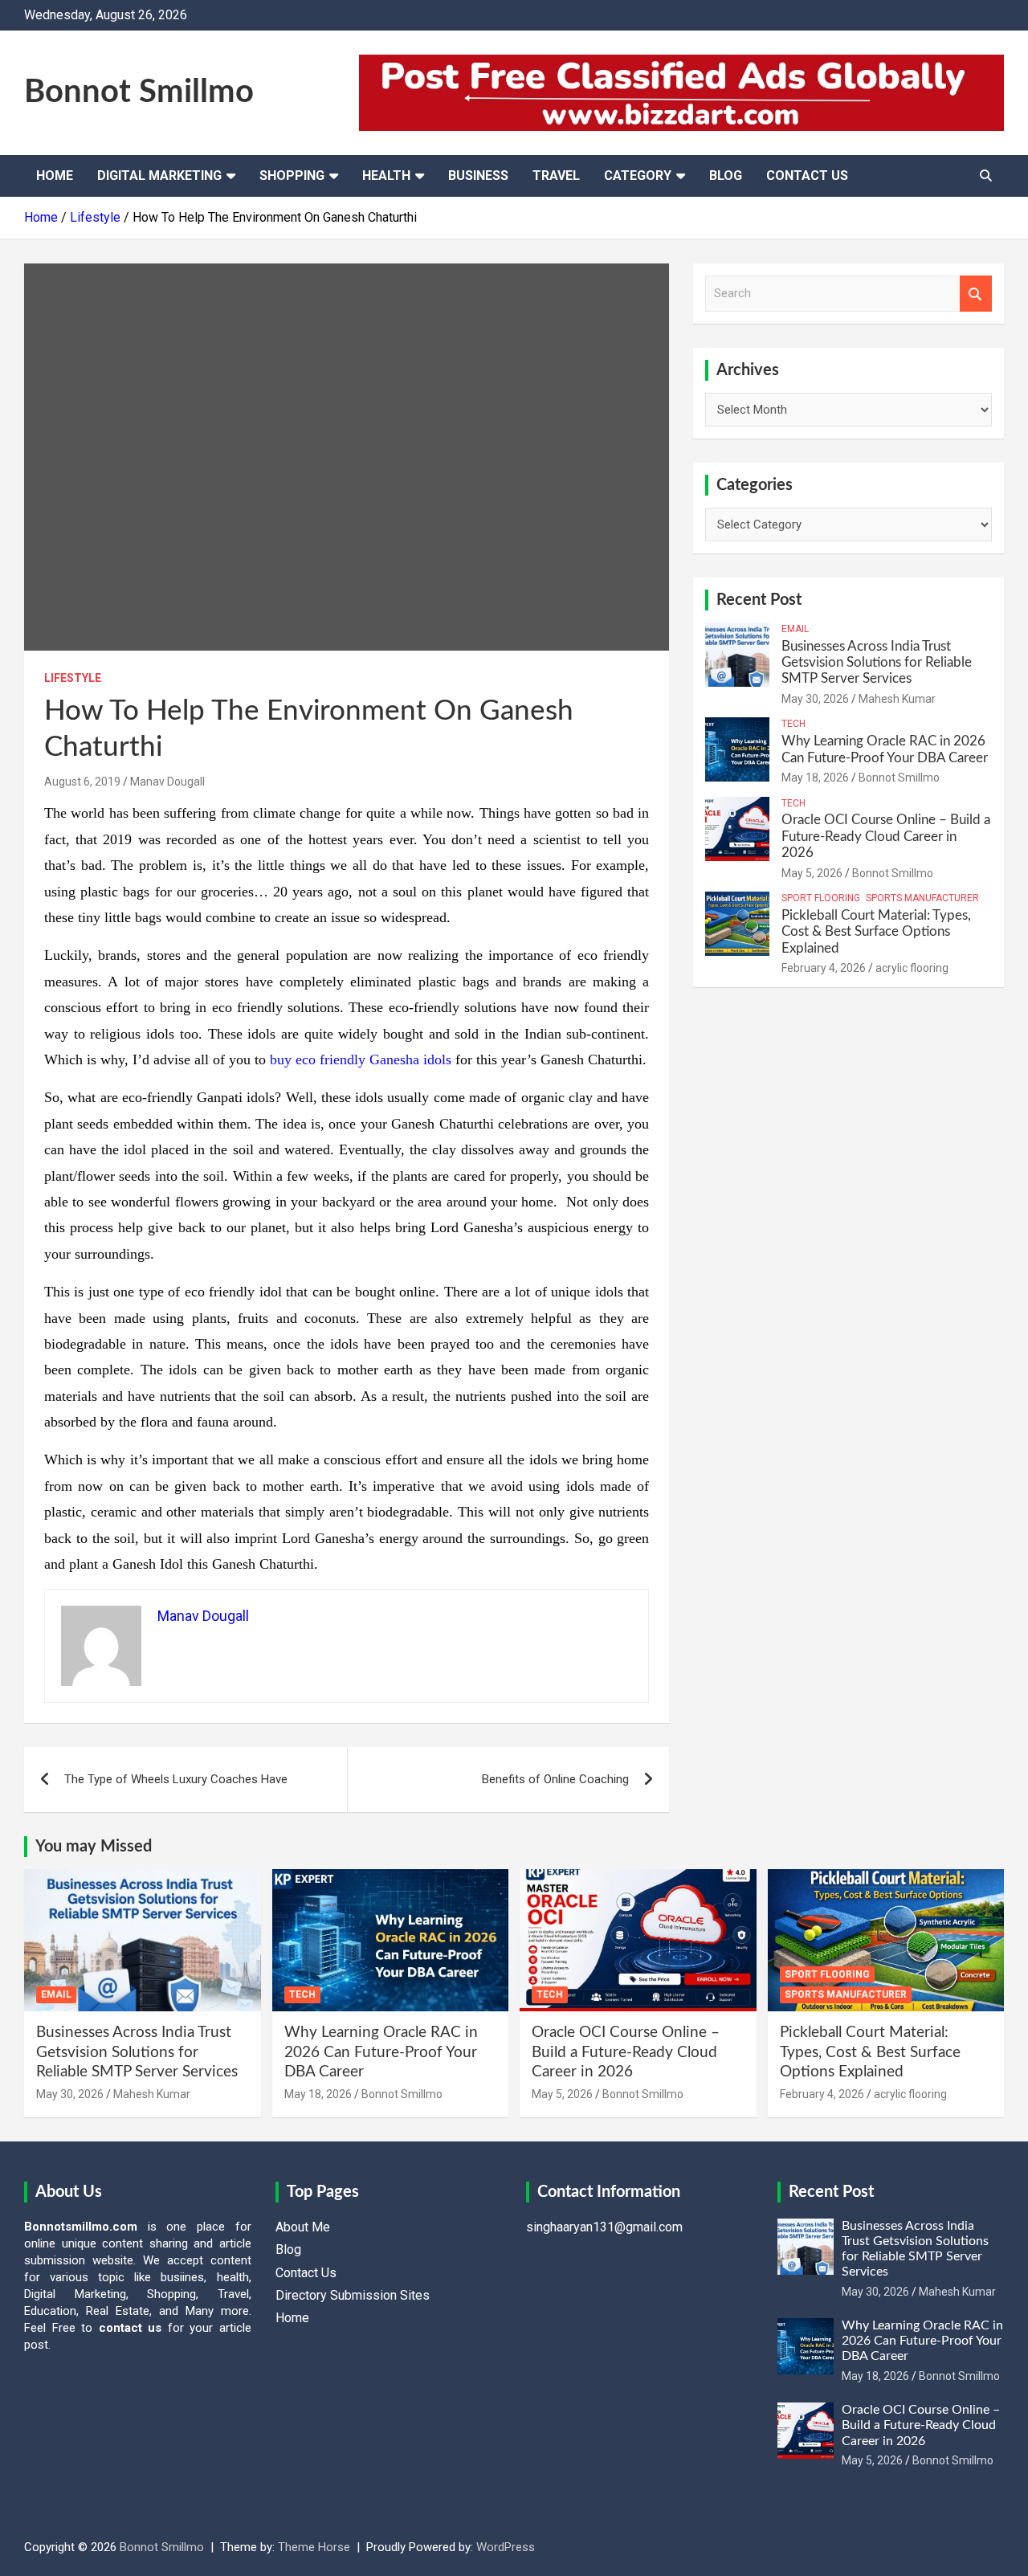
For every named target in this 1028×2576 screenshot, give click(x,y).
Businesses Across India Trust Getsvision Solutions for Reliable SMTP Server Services (877, 663)
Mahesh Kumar (897, 699)
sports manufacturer (922, 898)
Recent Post (759, 600)
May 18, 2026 (815, 778)
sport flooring (821, 898)
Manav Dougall (167, 782)
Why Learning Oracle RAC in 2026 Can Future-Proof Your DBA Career (381, 2052)
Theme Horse (314, 2547)
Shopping (292, 176)
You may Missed (94, 1847)
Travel (556, 176)
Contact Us (807, 176)
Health (386, 176)
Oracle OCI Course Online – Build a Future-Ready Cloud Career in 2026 (886, 836)
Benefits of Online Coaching (555, 1779)
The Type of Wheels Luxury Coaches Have (176, 1779)
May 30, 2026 (815, 699)
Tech (793, 724)
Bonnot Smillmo (139, 92)
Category (638, 176)
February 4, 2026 (824, 968)
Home (55, 176)
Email (795, 629)
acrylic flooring (912, 968)
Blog (726, 176)
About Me (303, 2227)
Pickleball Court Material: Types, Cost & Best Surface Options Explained (876, 932)
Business (478, 176)
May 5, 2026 (812, 873)
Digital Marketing (159, 176)
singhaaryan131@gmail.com (604, 2227)
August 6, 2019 (82, 782)
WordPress (506, 2547)
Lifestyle (73, 678)
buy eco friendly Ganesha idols (361, 1059)
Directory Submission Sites (353, 2295)
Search (976, 294)
